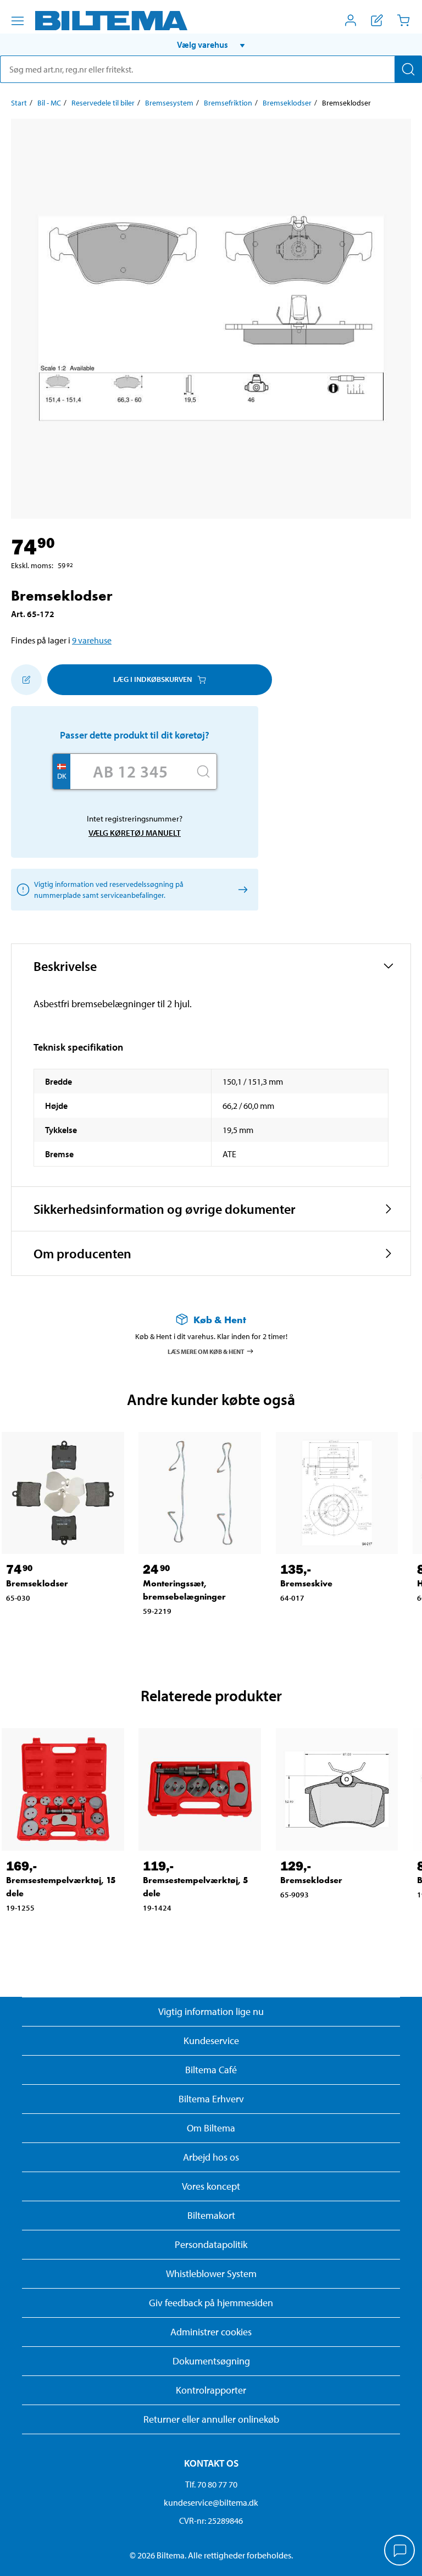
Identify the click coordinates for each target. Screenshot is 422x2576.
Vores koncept (211, 2186)
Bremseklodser (287, 103)
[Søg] (408, 69)
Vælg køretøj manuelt (135, 833)
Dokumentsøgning (211, 2361)
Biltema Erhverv (211, 2099)
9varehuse (92, 640)
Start (19, 103)
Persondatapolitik (211, 2244)
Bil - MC (49, 103)
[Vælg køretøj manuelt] (241, 889)
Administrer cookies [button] (211, 2332)
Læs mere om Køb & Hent (206, 1351)
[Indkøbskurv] (403, 20)
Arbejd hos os (211, 2157)
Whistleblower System (211, 2274)
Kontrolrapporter (211, 2390)
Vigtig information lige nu (211, 2011)
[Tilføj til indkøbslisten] (26, 680)
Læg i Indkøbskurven (152, 679)
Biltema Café (211, 2070)
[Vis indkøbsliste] (377, 20)
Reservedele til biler (103, 103)
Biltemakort (211, 2215)
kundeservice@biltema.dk (211, 2502)
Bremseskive (306, 1583)
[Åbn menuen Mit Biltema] (351, 20)
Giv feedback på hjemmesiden (211, 2303)
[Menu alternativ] (18, 21)
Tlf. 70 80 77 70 (211, 2484)
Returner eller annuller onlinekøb (211, 2419)
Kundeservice (211, 2041)
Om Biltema (211, 2128)
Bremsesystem (169, 103)
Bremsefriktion (228, 103)
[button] (211, 45)
